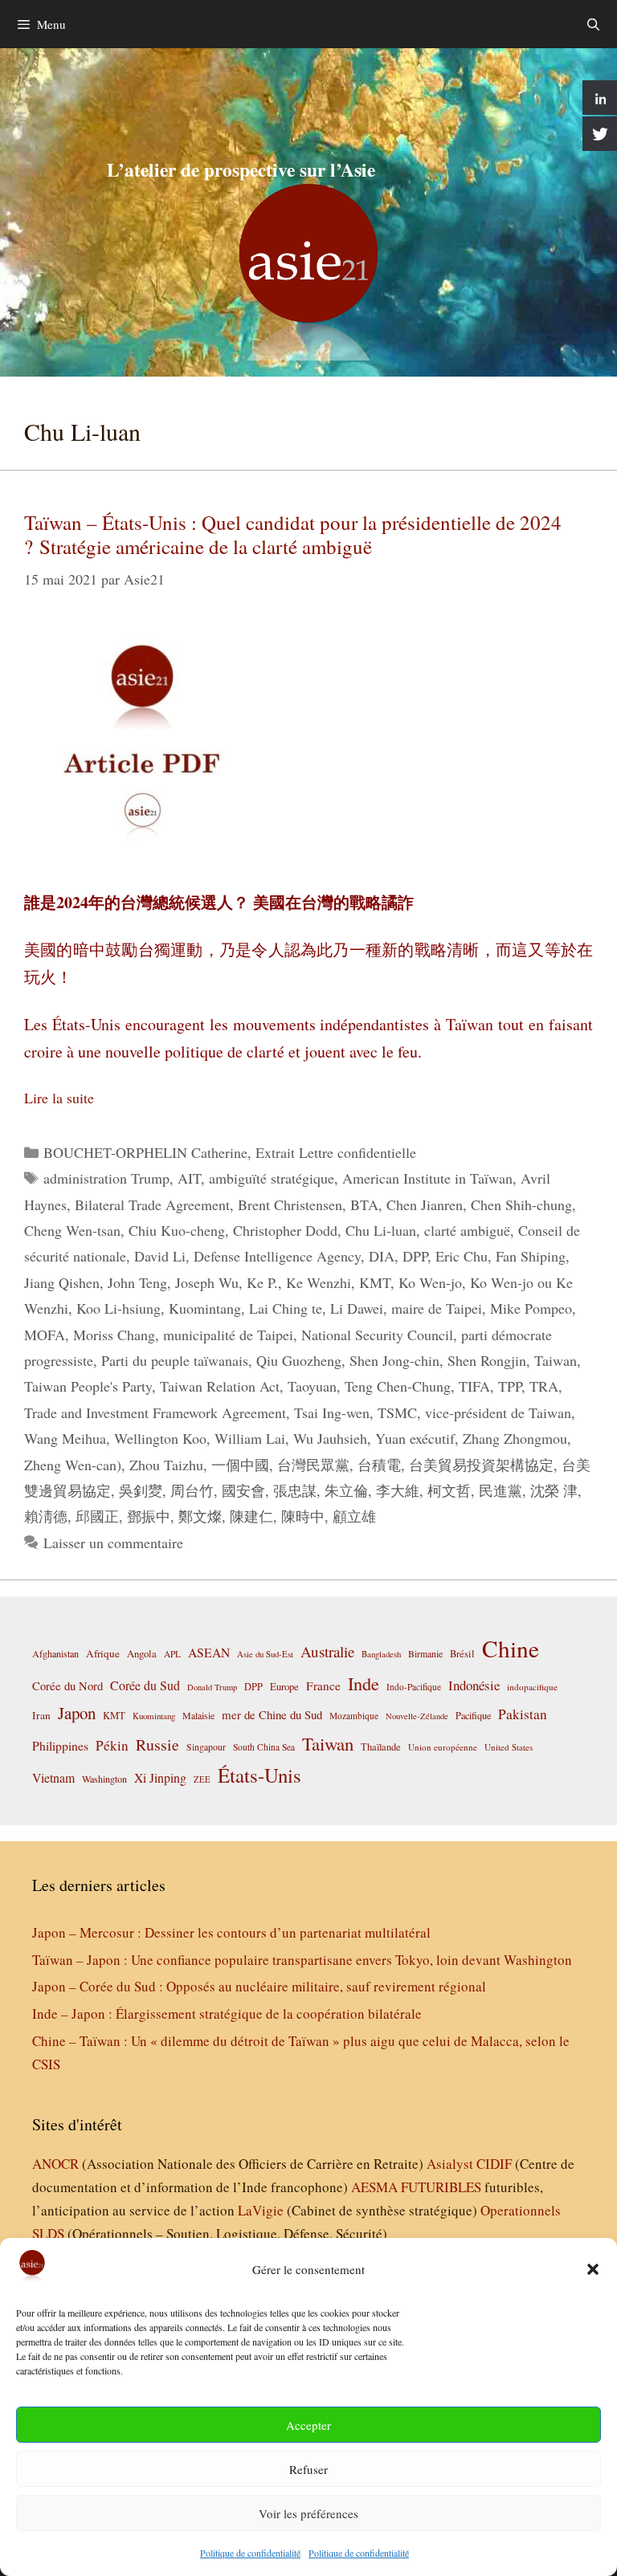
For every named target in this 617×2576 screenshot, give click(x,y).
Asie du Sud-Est (265, 1654)
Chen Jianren (425, 1204)
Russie (157, 1745)
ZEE (202, 1779)
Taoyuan (312, 1386)
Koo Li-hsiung (118, 1308)
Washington (104, 1779)
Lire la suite (59, 1098)
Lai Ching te (286, 1308)
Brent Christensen (290, 1204)
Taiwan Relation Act (220, 1386)
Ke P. (262, 1282)
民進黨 (501, 1490)
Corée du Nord (67, 1686)
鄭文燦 (200, 1516)
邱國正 (97, 1516)
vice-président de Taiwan (498, 1412)
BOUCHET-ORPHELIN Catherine (145, 1152)
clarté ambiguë (467, 1230)
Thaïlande (381, 1747)
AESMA (374, 2187)
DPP (415, 1256)
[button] (593, 2269)
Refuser (308, 2469)
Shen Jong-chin (394, 1360)
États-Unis (259, 1775)
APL (172, 1654)
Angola (142, 1654)
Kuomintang (205, 1308)
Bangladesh (381, 1654)
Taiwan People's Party (88, 1386)
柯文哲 (449, 1490)
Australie (327, 1651)
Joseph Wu (207, 1282)
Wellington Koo (160, 1438)
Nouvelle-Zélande (417, 1716)
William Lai (250, 1438)
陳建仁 (251, 1516)
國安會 (243, 1490)
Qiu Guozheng (299, 1360)
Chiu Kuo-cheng (177, 1230)
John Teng (137, 1282)
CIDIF (494, 2164)
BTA (364, 1204)
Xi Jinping (160, 1777)
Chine (511, 1648)
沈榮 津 (554, 1490)
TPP (510, 1386)
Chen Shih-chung (521, 1204)
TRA (544, 1386)
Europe (284, 1687)
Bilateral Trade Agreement (152, 1204)
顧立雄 (354, 1516)
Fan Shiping (531, 1256)
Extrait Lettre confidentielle (336, 1152)
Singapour (206, 1747)
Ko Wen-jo (430, 1282)
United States (509, 1747)
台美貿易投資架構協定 (481, 1465)
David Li (160, 1256)
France (323, 1685)
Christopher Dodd (285, 1230)
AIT (189, 1178)
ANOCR (55, 2164)
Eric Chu (462, 1256)
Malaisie (198, 1715)
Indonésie (474, 1685)
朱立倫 (346, 1490)
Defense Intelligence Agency (277, 1256)
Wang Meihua (65, 1438)
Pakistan (523, 1714)
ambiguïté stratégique (272, 1178)
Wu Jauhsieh (330, 1438)
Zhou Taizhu (166, 1465)
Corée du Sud (145, 1685)
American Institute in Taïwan (427, 1178)
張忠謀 (295, 1490)
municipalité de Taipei (228, 1335)
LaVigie (261, 2210)
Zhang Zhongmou (515, 1438)
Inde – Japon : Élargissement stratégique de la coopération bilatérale (227, 2014)
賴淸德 (46, 1516)
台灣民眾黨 (313, 1465)
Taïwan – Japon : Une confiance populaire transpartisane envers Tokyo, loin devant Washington (302, 1960)
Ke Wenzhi (319, 1282)
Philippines (60, 1745)
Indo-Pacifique (414, 1687)
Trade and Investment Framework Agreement (155, 1412)
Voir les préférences (308, 2513)
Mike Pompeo (531, 1308)
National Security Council (377, 1335)
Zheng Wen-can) (73, 1465)
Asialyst (450, 2164)
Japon (77, 1713)
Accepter (308, 2425)
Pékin (112, 1745)
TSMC (397, 1412)
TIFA (474, 1386)
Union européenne (443, 1747)
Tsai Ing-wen (332, 1412)
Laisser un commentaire (113, 1543)
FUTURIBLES (441, 2187)
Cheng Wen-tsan (72, 1230)
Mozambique (354, 1716)
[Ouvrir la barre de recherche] (593, 24)
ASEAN (209, 1652)
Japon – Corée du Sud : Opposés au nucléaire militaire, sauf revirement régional (259, 1986)
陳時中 (303, 1516)
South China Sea (264, 1747)
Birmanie (425, 1653)
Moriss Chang (114, 1335)
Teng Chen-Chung (398, 1386)
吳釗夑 (141, 1490)
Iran (41, 1715)
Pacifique (473, 1715)
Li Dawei (357, 1308)
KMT (375, 1282)
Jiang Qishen (62, 1282)
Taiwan (556, 1360)
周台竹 (192, 1490)
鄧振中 (149, 1516)
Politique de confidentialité (250, 2553)
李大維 (398, 1490)
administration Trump (106, 1178)
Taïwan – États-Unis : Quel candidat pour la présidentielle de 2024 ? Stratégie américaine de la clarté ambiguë (293, 534)
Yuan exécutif (415, 1438)
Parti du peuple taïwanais (175, 1360)
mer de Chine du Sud (272, 1714)
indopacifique (532, 1687)
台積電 (379, 1465)
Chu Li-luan (381, 1230)
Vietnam (53, 1777)
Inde (364, 1683)
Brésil (462, 1654)
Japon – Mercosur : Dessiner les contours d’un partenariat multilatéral (231, 1932)
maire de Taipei (437, 1308)
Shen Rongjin (487, 1360)
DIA (382, 1256)
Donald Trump (212, 1687)
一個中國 (240, 1465)
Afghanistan (55, 1653)
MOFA (45, 1335)
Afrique (103, 1653)
